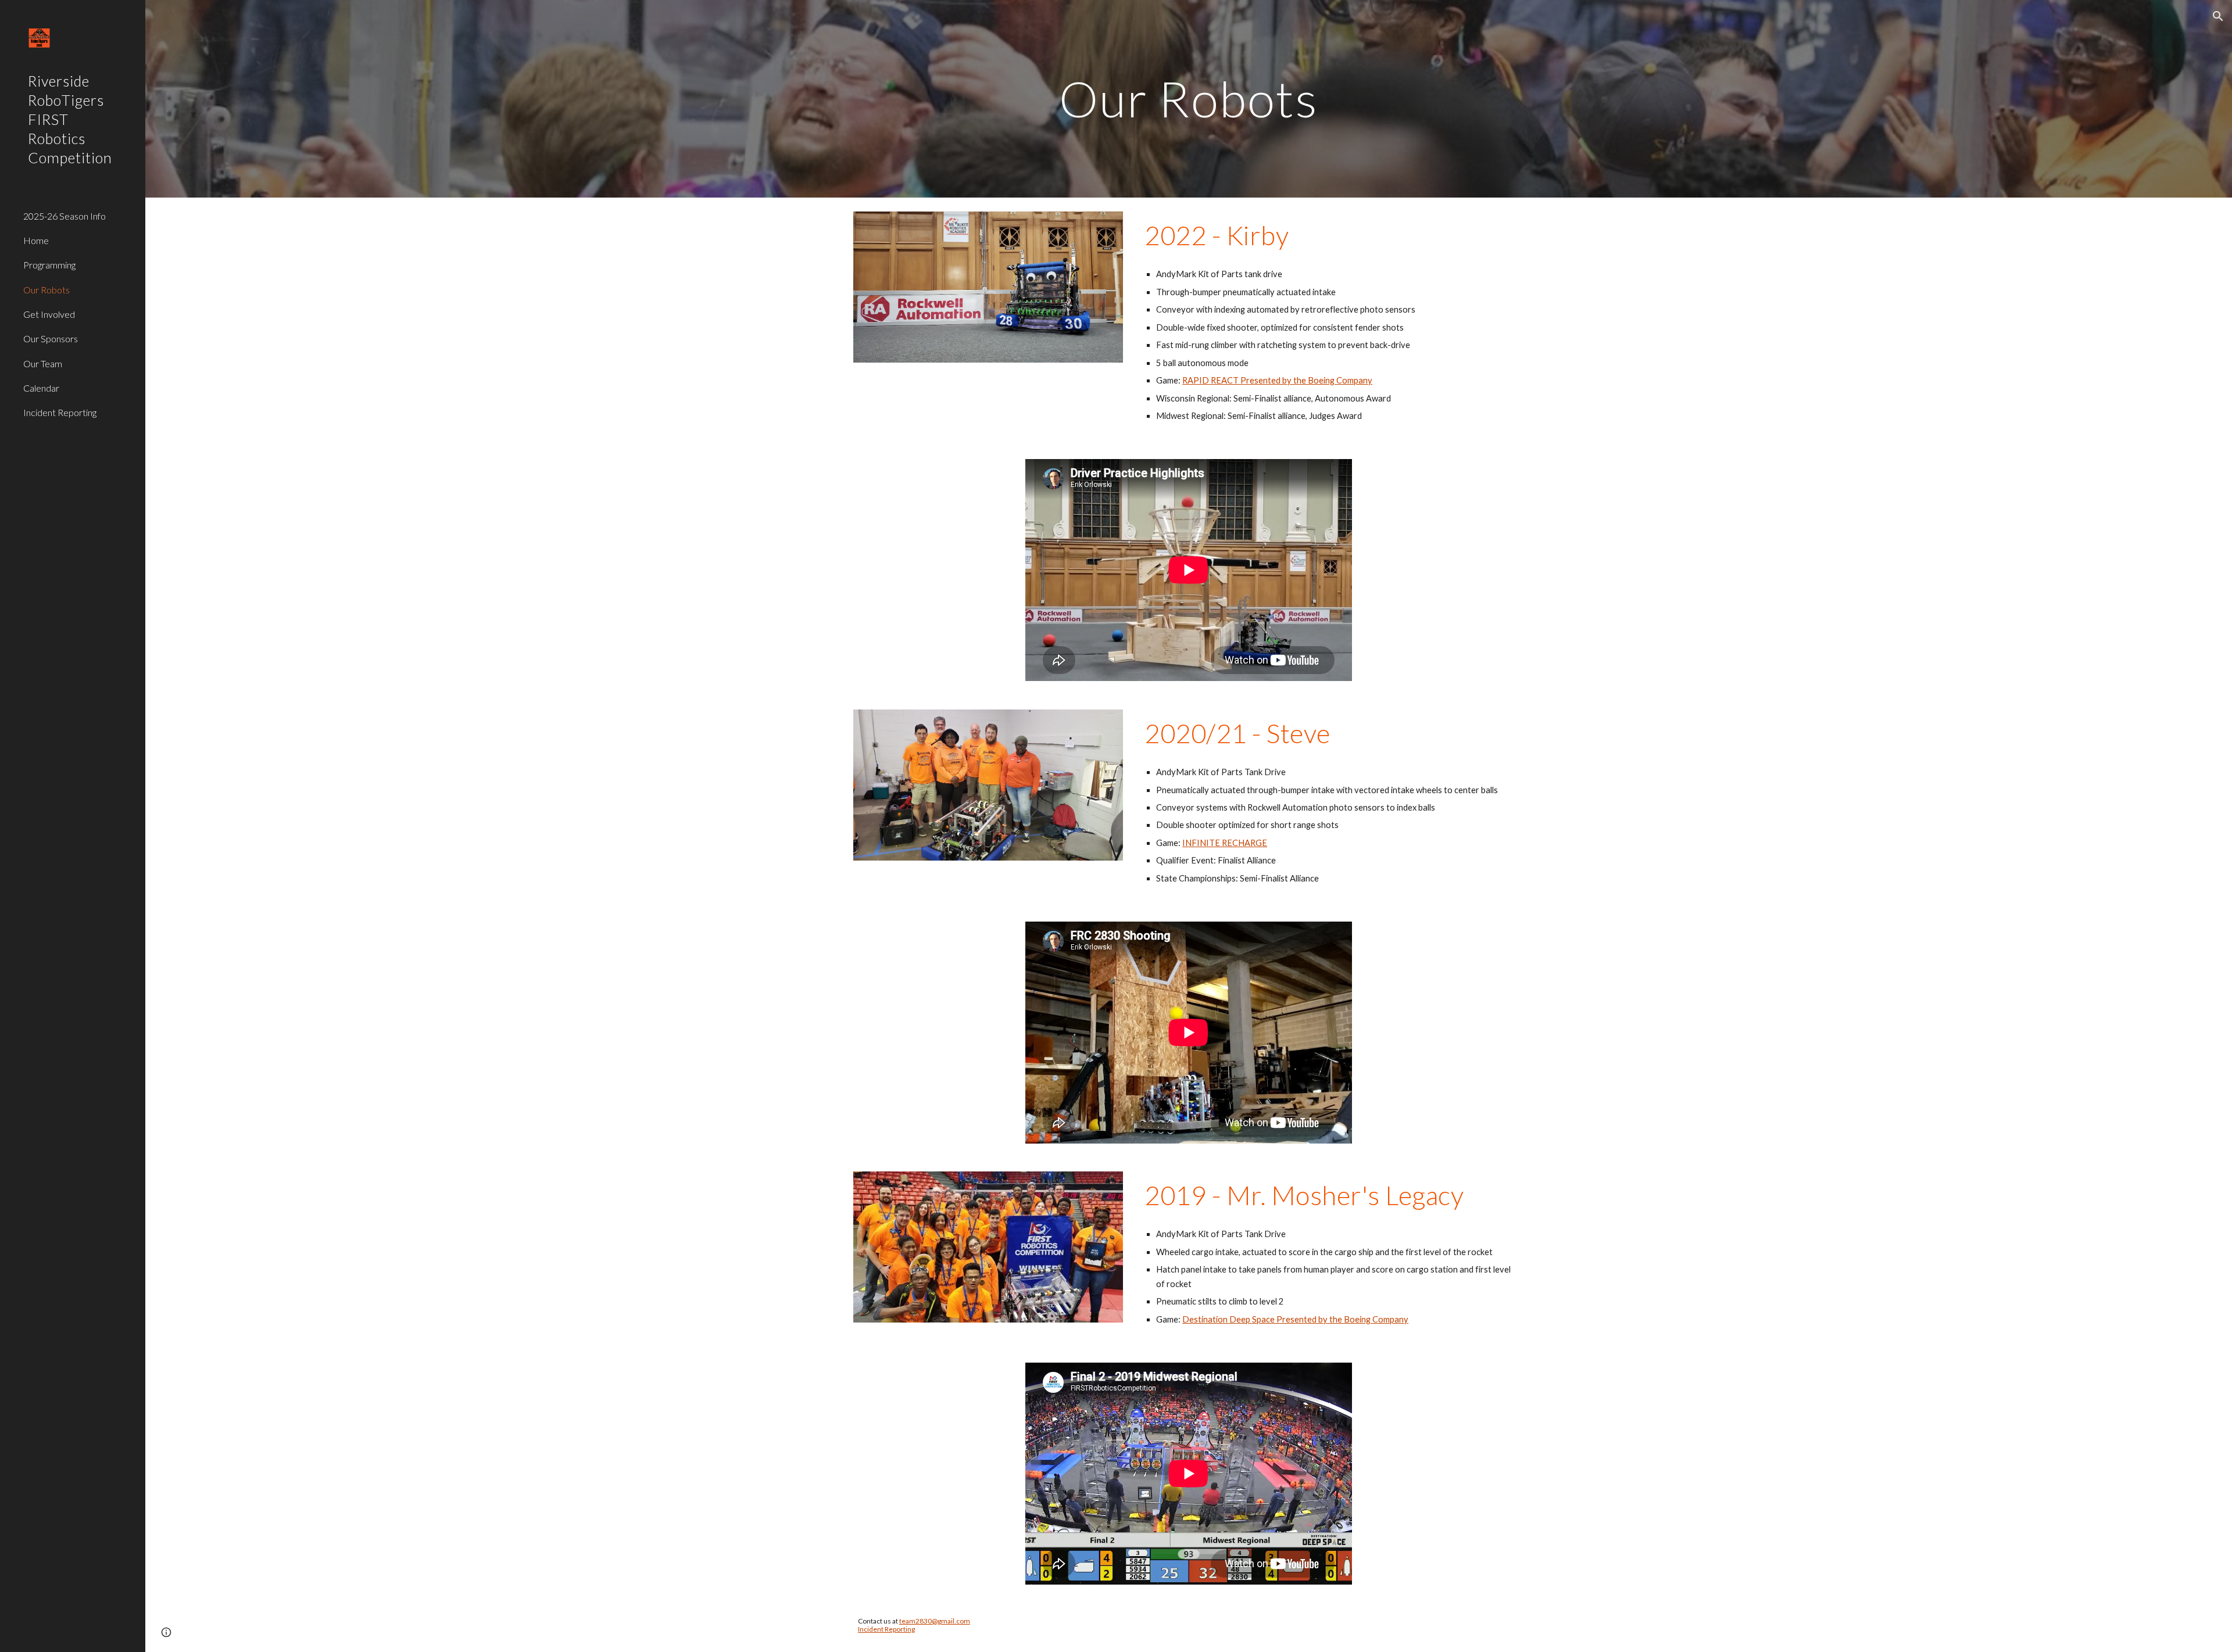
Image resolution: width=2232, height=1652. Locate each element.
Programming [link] (49, 265)
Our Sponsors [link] (51, 338)
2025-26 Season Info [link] (65, 216)
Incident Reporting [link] (60, 412)
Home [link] (36, 240)
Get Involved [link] (49, 314)
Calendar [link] (41, 388)
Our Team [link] (43, 363)
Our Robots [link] (46, 290)
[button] (2218, 16)
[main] (1189, 98)
